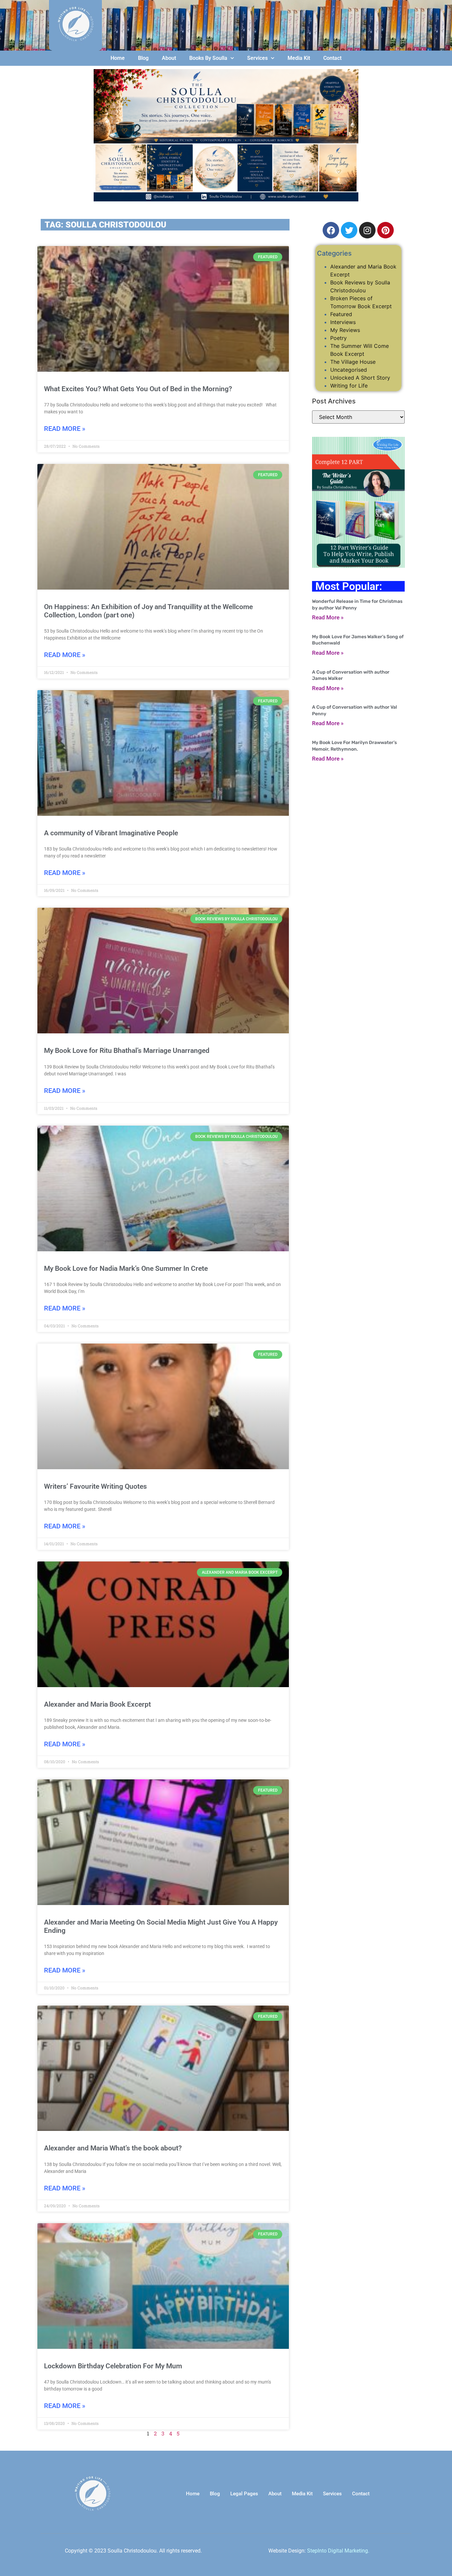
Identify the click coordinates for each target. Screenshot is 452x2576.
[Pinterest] (385, 230)
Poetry (339, 338)
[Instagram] (367, 230)
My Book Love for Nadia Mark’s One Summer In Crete (126, 1268)
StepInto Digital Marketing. (338, 2551)
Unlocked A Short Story (360, 378)
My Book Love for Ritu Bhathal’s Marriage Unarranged (127, 1051)
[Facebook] (331, 230)
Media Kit (299, 58)
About (169, 58)
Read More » (65, 429)
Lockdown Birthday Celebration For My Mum (113, 2366)
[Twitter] (349, 230)
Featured (341, 314)
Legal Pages (244, 2494)
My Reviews (345, 330)
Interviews (343, 322)
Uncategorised (349, 370)
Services (257, 58)
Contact (332, 58)
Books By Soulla (208, 58)
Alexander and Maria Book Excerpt (97, 1704)
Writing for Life (349, 386)
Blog (143, 58)
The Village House (353, 362)
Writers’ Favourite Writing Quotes (95, 1486)
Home (118, 58)
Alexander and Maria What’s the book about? (113, 2148)
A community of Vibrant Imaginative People (111, 833)
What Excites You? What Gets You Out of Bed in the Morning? (138, 389)
